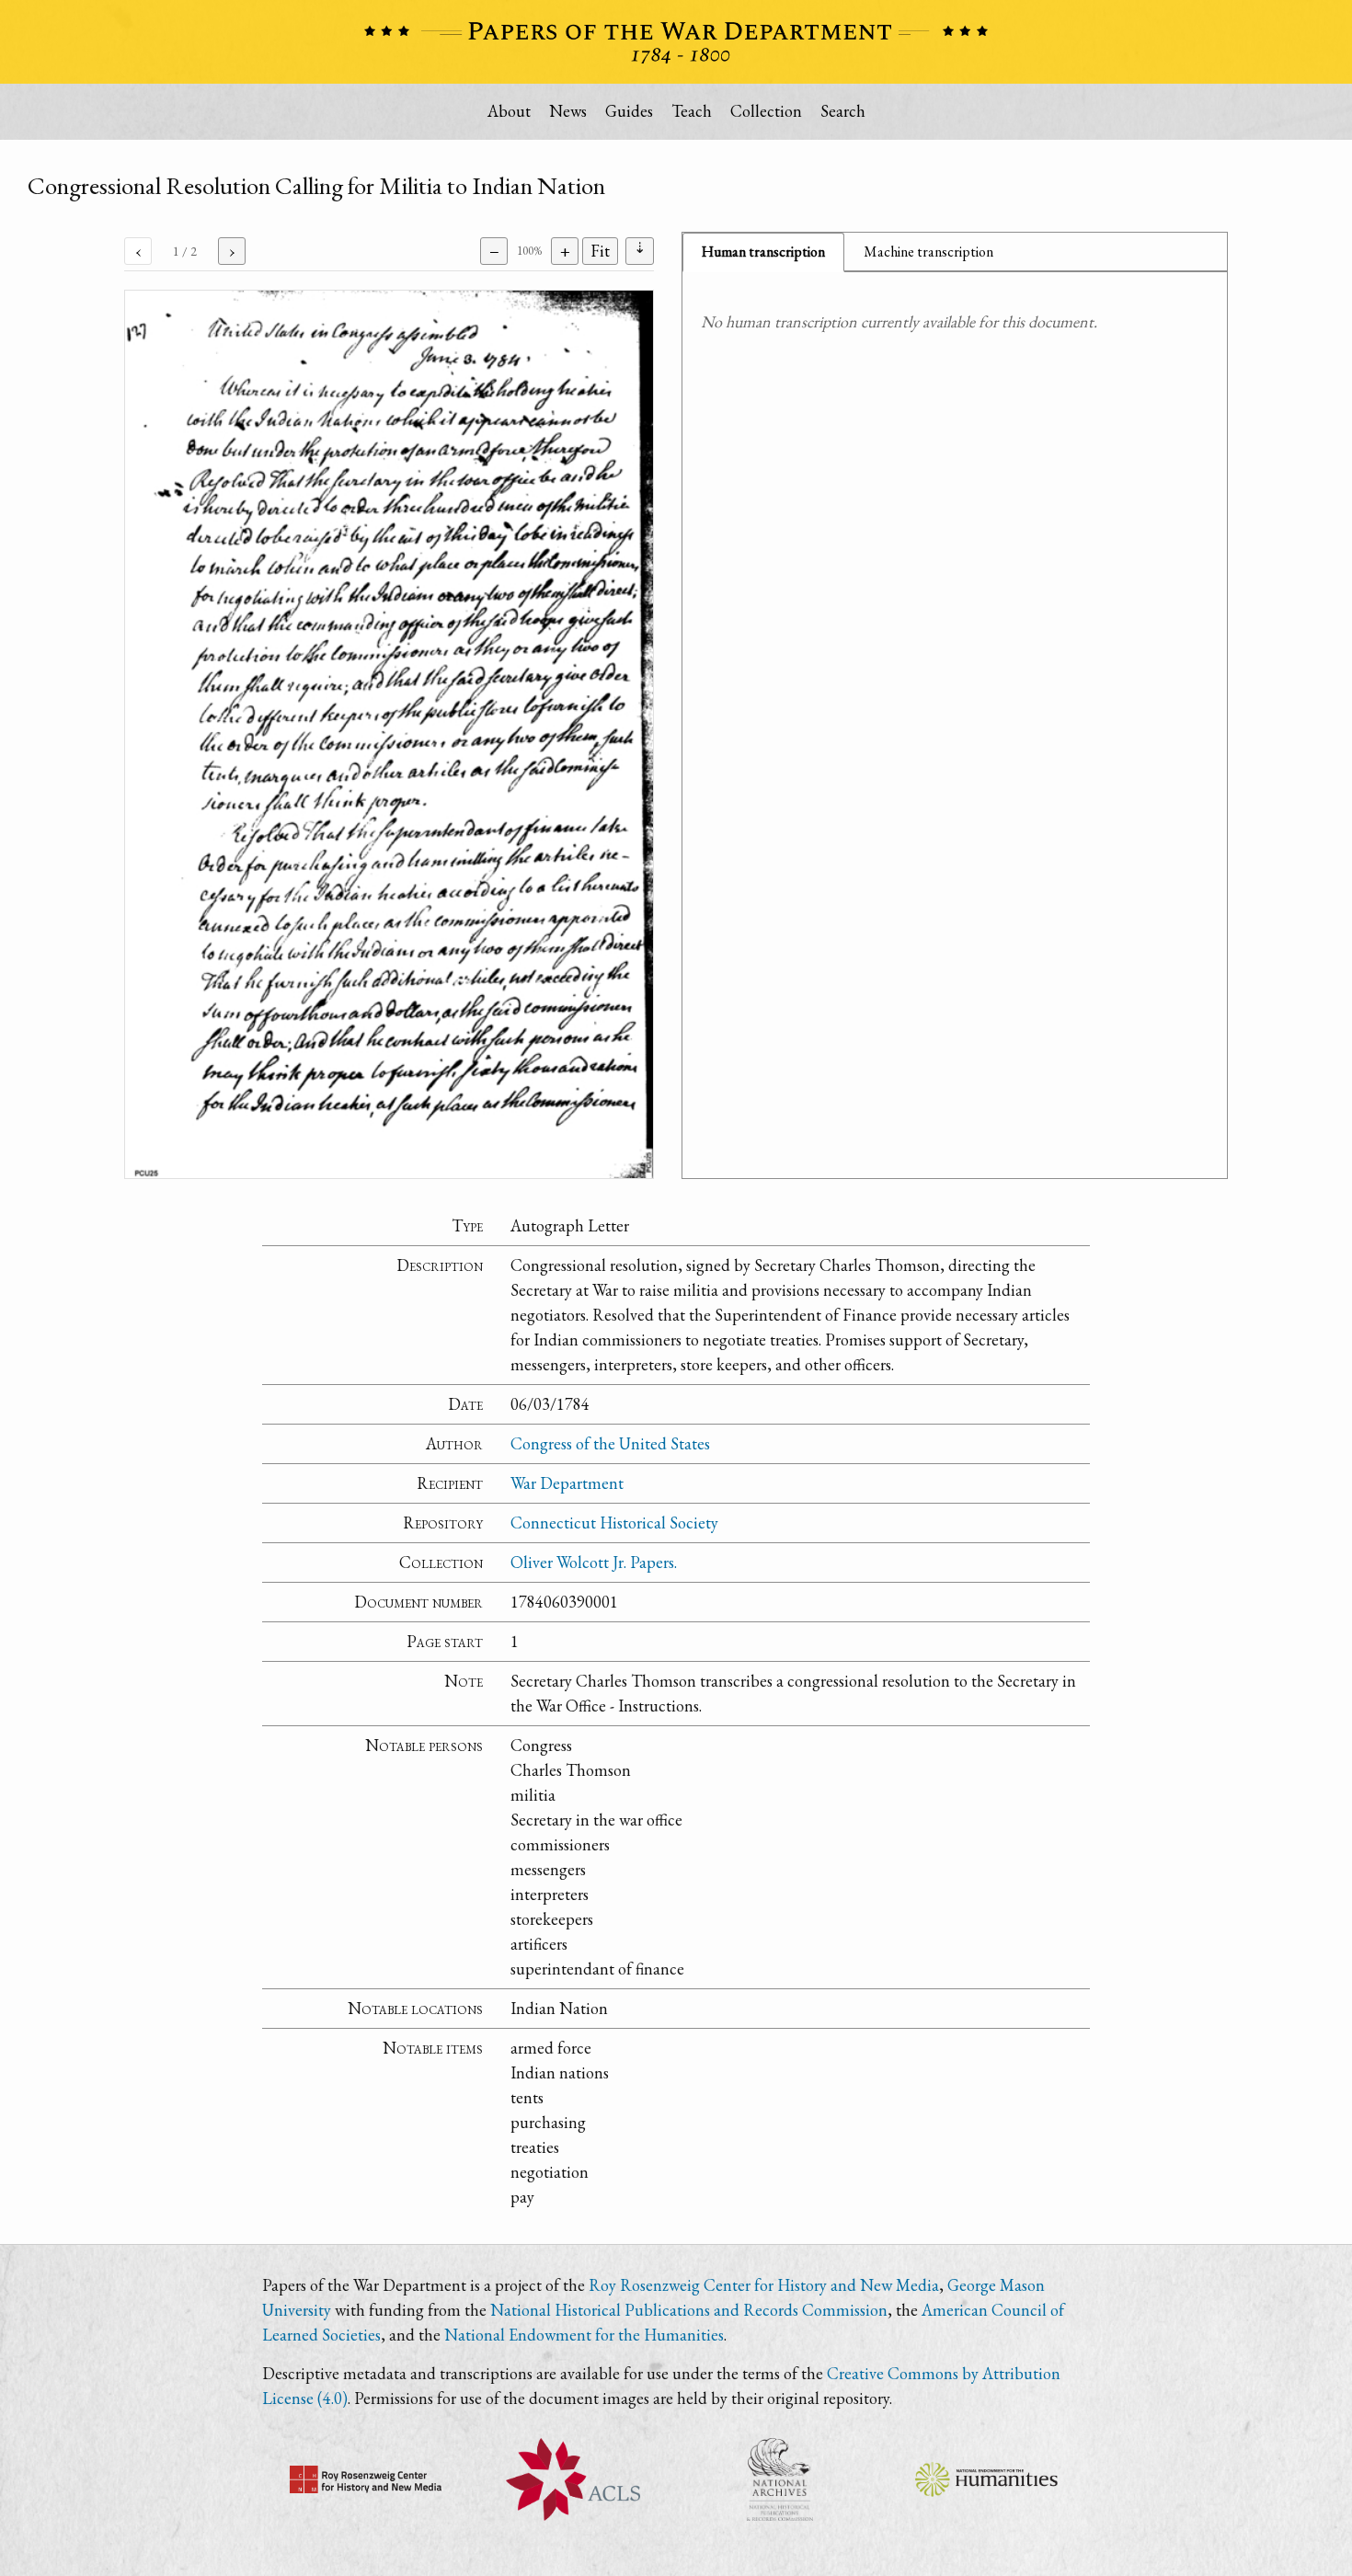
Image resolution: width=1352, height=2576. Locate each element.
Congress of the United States (610, 1443)
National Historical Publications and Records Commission (689, 2310)
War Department (567, 1483)
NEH (986, 2479)
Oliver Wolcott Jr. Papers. (594, 1562)
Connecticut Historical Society (614, 1523)
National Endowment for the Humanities (584, 2335)
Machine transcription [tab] (928, 252)
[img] (389, 734)
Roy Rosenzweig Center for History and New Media (764, 2285)
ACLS (573, 2479)
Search (843, 111)
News (568, 111)
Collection (766, 111)
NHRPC (779, 2479)
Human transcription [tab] (763, 252)
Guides (629, 111)
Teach (692, 111)
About (509, 111)
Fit (600, 251)
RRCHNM (366, 2479)
